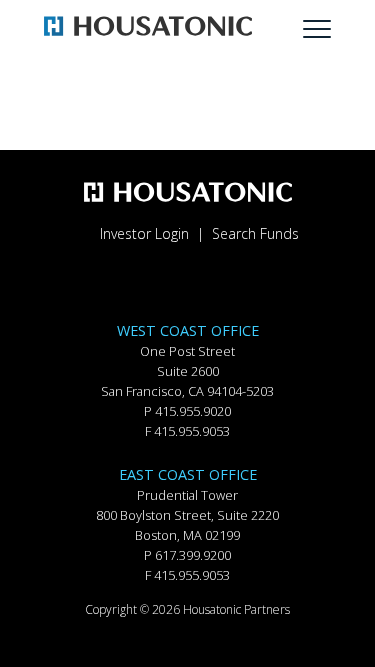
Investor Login (144, 233)
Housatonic (85, 28)
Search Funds (255, 233)
